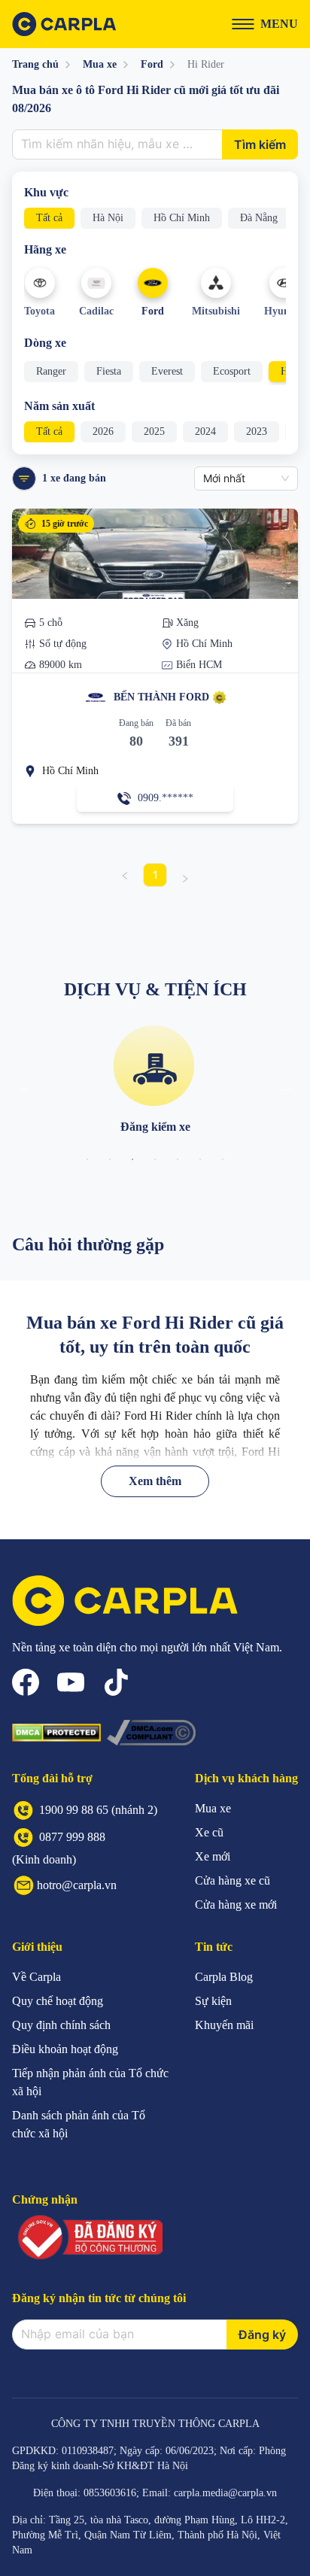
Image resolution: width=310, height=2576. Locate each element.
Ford (152, 64)
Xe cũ (209, 1832)
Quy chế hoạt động (58, 2001)
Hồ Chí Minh (182, 218)
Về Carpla (36, 1977)
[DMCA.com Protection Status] (56, 1733)
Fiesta (109, 371)
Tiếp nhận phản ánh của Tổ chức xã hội (90, 2082)
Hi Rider (206, 64)
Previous (25, 1087)
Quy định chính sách (61, 2025)
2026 (103, 431)
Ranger (51, 371)
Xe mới (213, 1856)
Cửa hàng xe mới (236, 1905)
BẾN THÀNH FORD (161, 697)
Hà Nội (108, 218)
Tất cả (49, 218)
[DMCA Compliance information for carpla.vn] (151, 1733)
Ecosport (232, 371)
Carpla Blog (224, 1977)
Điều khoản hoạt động (65, 2049)
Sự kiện (213, 2001)
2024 (205, 431)
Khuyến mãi (224, 2025)
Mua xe (100, 64)
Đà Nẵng (259, 218)
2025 (154, 431)
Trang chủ (35, 64)
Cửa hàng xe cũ (232, 1880)
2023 (257, 431)
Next (285, 1087)
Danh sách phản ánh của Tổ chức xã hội (79, 2124)
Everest (167, 371)
